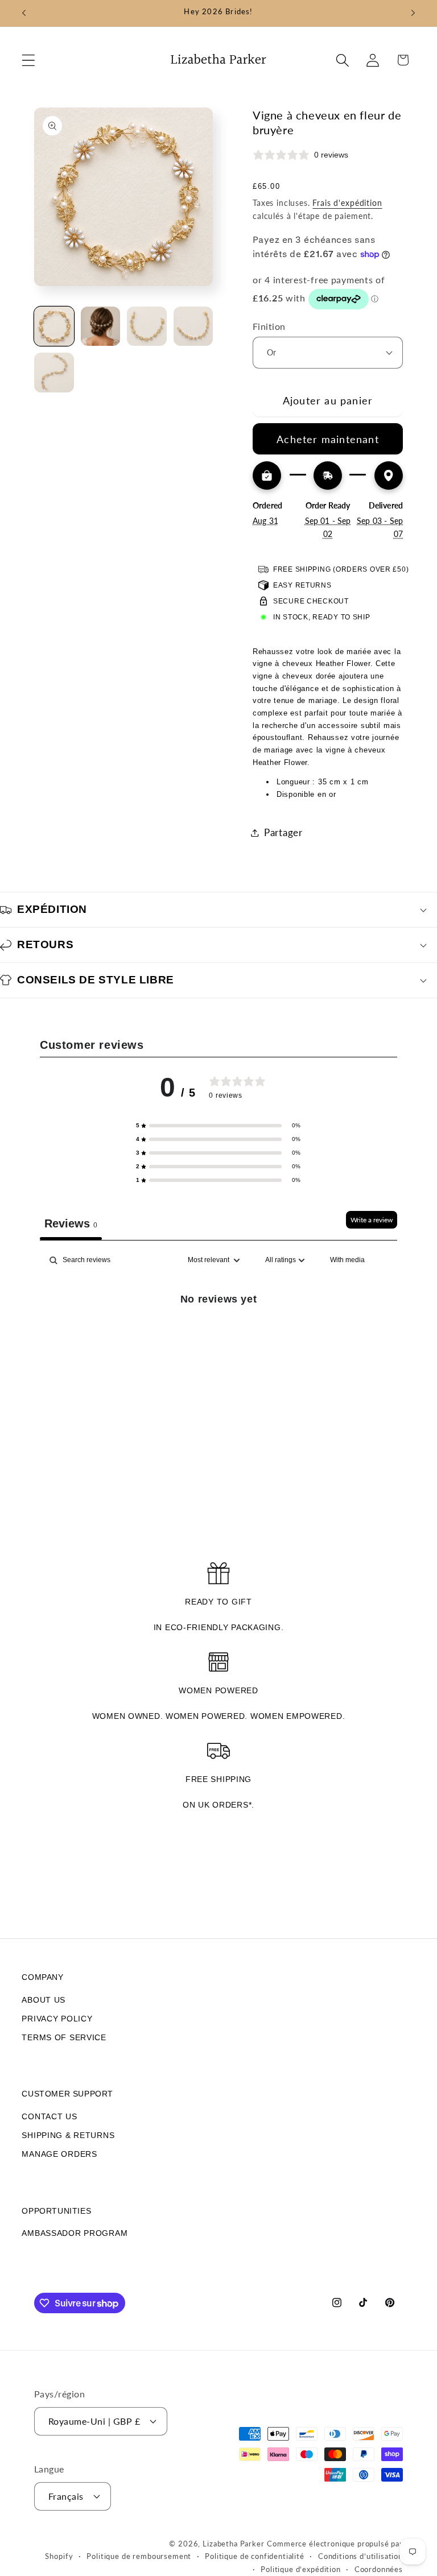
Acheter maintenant (328, 439)
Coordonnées (379, 2569)
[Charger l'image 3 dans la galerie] (147, 326)
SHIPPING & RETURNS (68, 2135)
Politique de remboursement (139, 2556)
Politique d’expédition (300, 2569)
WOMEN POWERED (218, 1690)
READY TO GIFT (218, 1602)
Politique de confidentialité (255, 2556)
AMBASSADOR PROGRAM (75, 2233)
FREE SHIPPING (218, 1779)
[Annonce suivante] (413, 13)
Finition (269, 326)
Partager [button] (283, 832)
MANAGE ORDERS (59, 2154)
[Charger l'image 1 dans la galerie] (54, 326)
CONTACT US (49, 2116)
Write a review (372, 1220)
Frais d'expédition (347, 203)
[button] (29, 60)
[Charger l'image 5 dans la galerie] (54, 373)
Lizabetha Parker (233, 2544)
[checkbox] (347, 1260)
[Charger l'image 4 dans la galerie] (193, 326)
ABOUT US (44, 2000)
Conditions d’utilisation (360, 2556)
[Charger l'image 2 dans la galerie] (101, 326)
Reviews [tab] (71, 1223)
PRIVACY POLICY (57, 2019)
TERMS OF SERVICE (64, 2037)
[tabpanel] (218, 1337)
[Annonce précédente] (24, 13)
